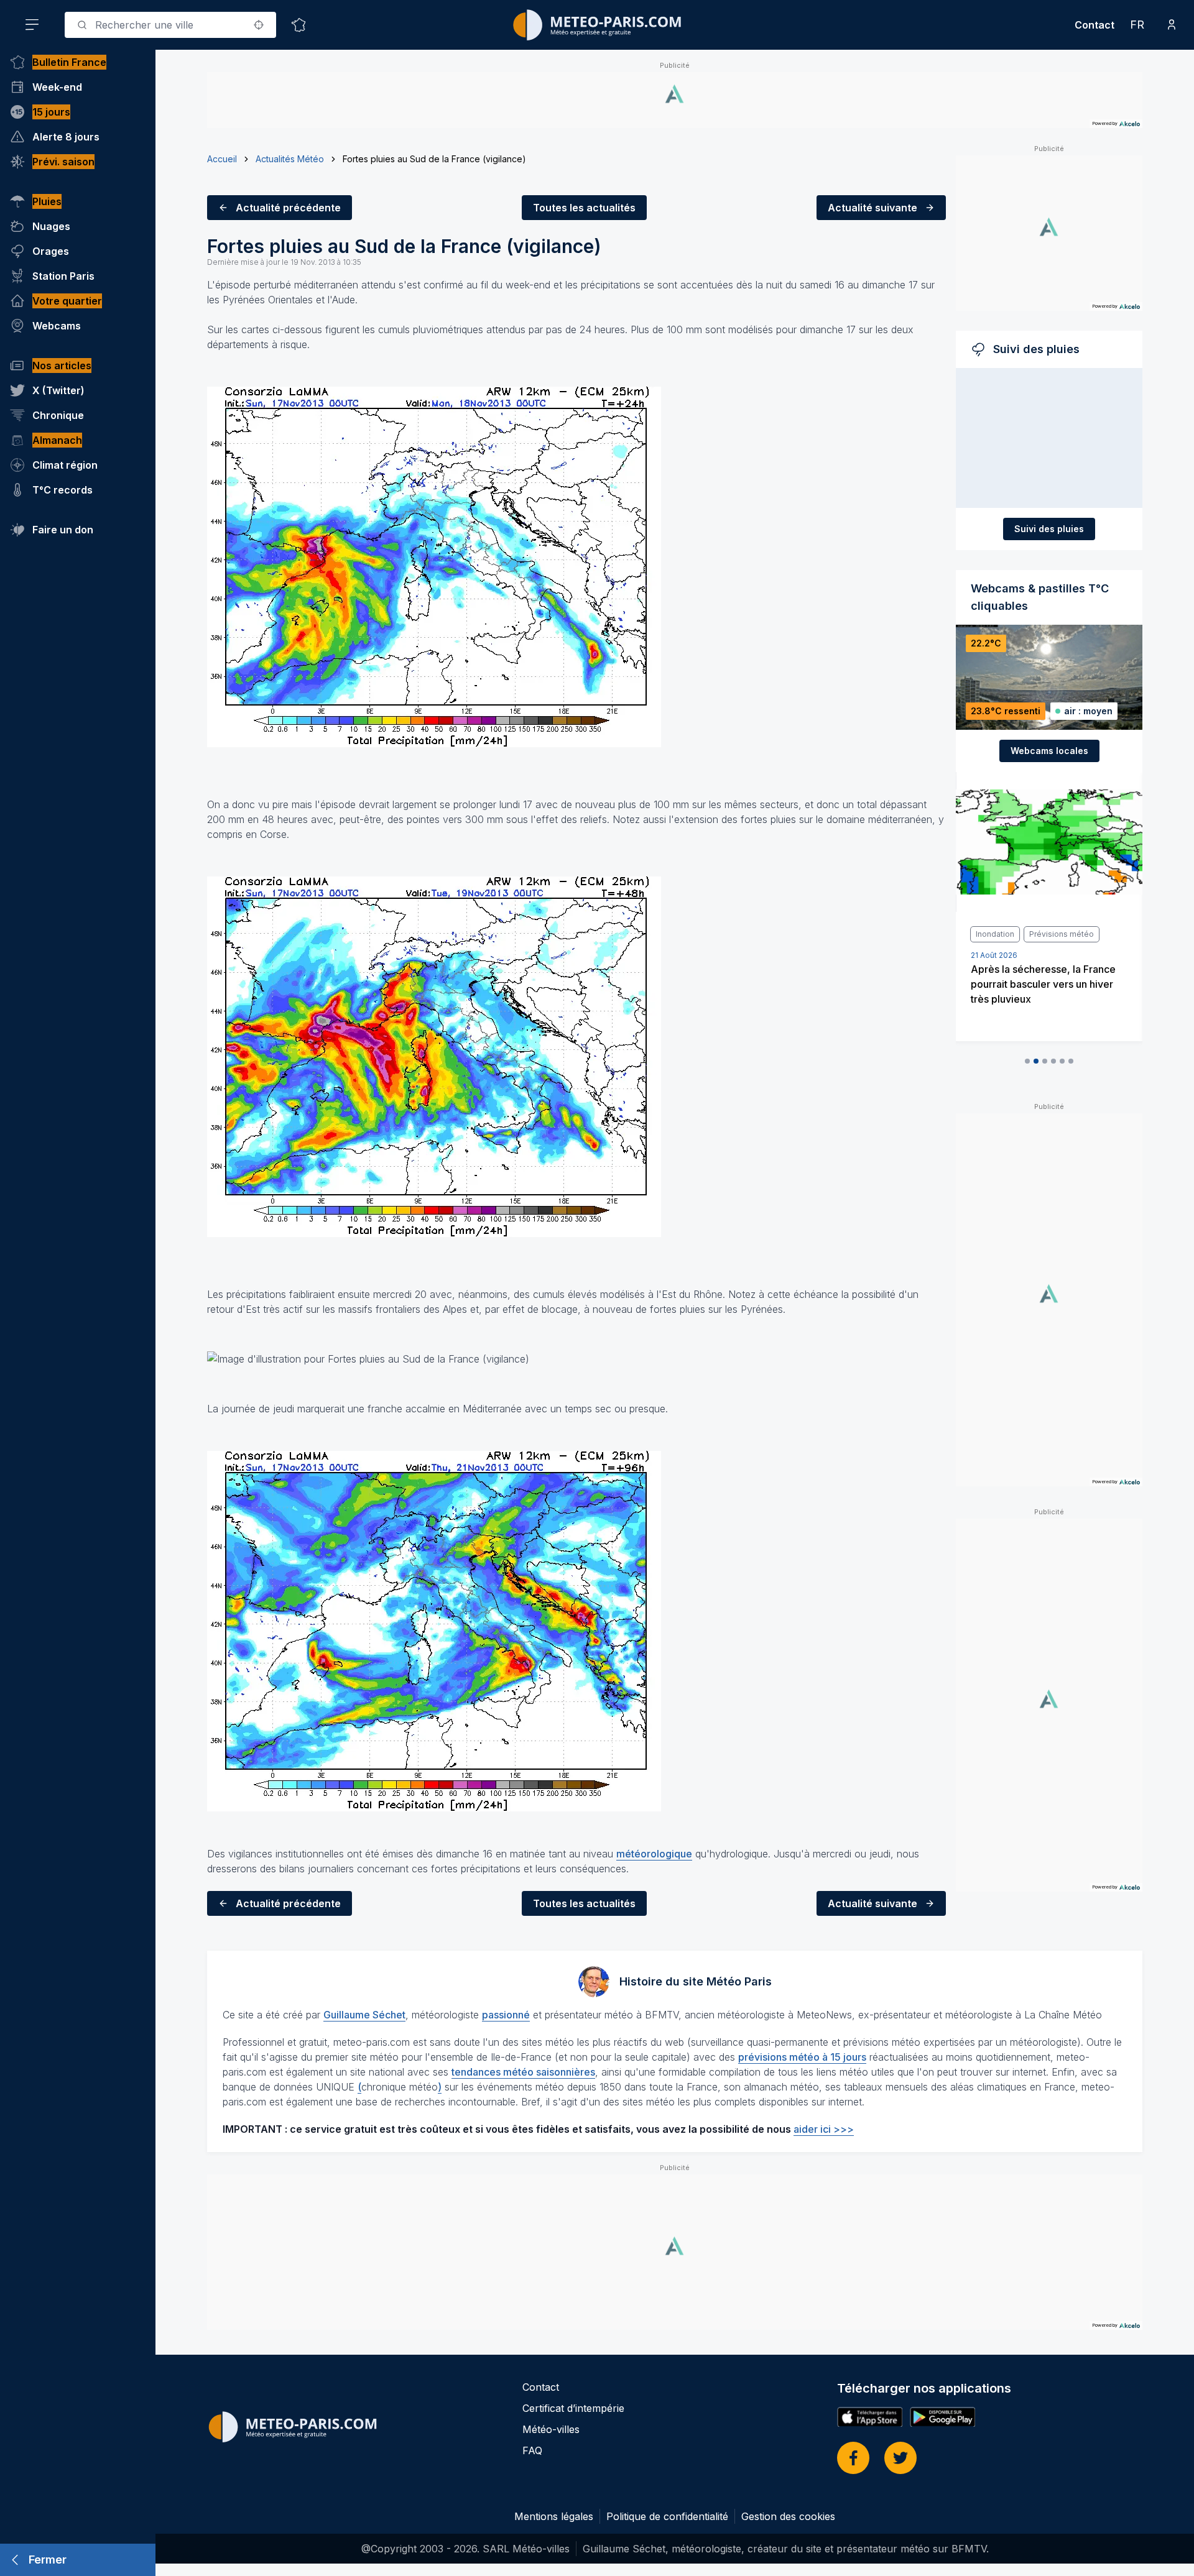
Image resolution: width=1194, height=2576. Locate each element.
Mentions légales (554, 2516)
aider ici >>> (824, 2129)
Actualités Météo (290, 159)
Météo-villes (551, 2429)
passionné (506, 2015)
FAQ (532, 2450)
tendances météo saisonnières (523, 2072)
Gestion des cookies (788, 2516)
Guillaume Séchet (364, 2015)
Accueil (222, 159)
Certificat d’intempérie (573, 2408)
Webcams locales (1049, 751)
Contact (1094, 25)
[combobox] (170, 25)
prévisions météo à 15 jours (802, 2057)
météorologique (654, 1854)
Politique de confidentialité (667, 2516)
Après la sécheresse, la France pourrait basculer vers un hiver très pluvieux (1043, 984)
